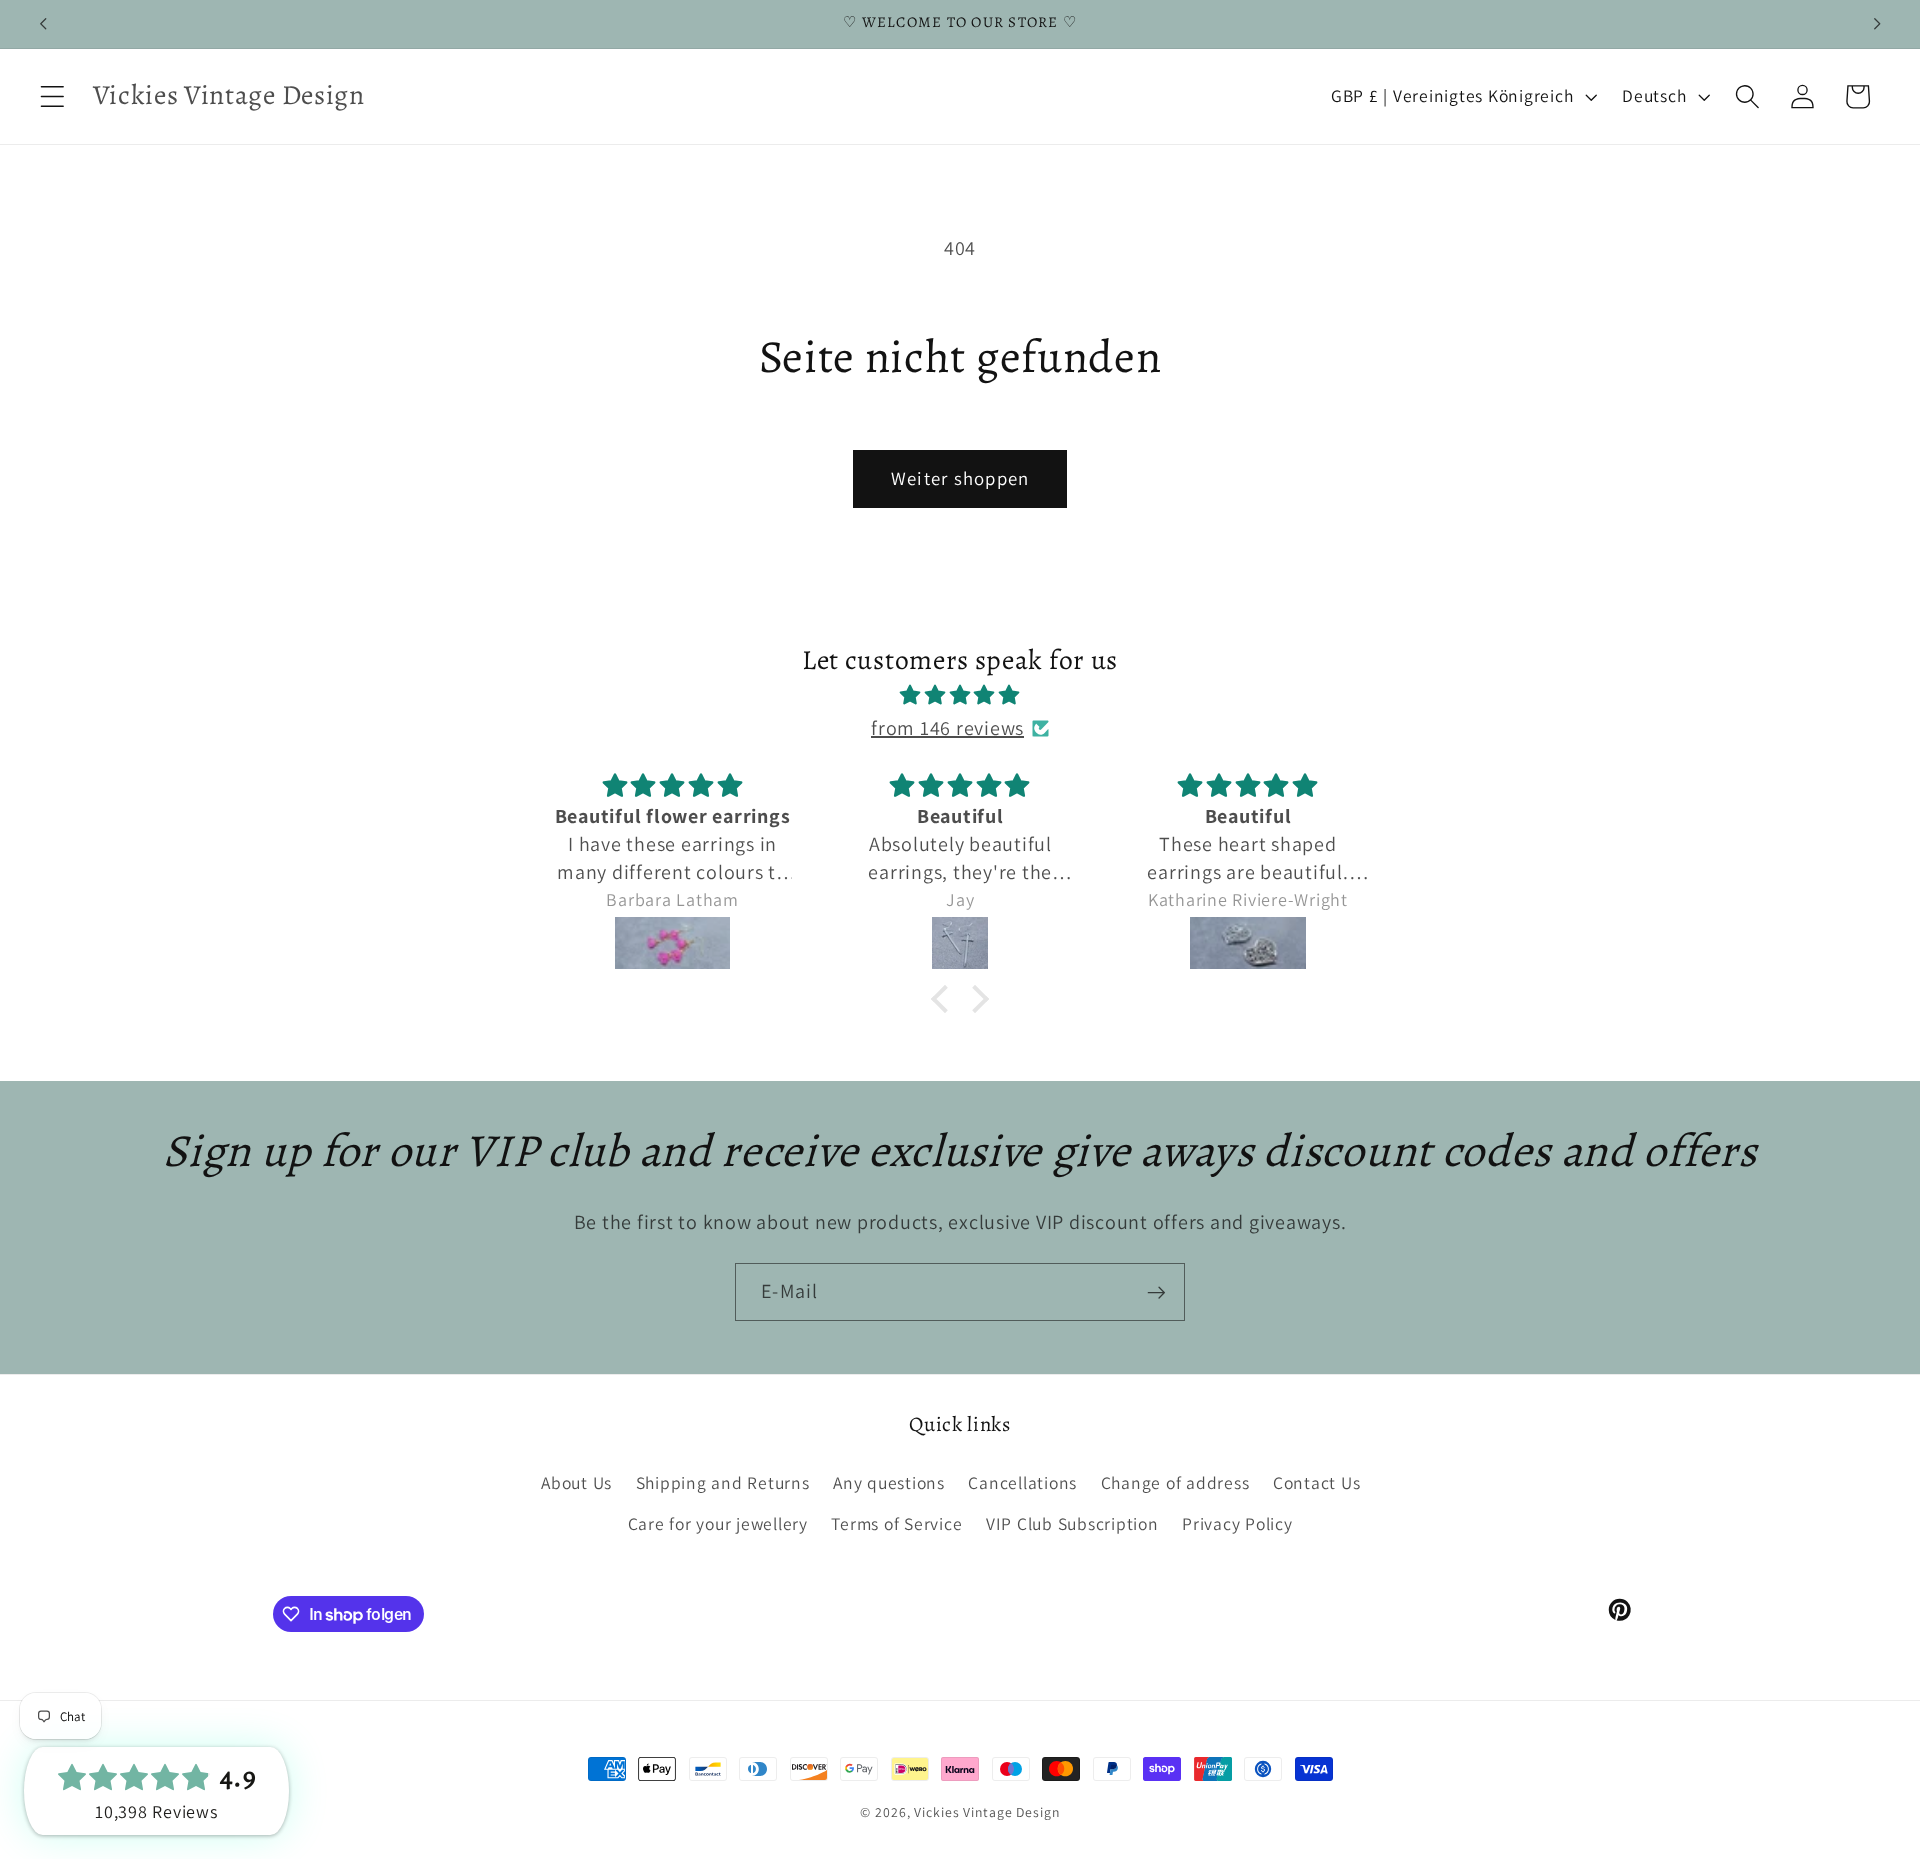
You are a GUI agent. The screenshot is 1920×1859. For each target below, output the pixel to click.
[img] (960, 695)
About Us (576, 1482)
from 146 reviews (947, 728)
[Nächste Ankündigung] (1877, 24)
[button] (52, 96)
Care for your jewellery (718, 1523)
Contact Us (1317, 1482)
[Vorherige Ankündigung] (43, 24)
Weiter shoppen (960, 478)
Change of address (1175, 1482)
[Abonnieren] (1156, 1292)
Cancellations (1022, 1482)
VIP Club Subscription (1072, 1523)
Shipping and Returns (723, 1482)
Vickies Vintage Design (986, 1812)
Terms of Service (896, 1523)
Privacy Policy (1237, 1523)
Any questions (889, 1482)
